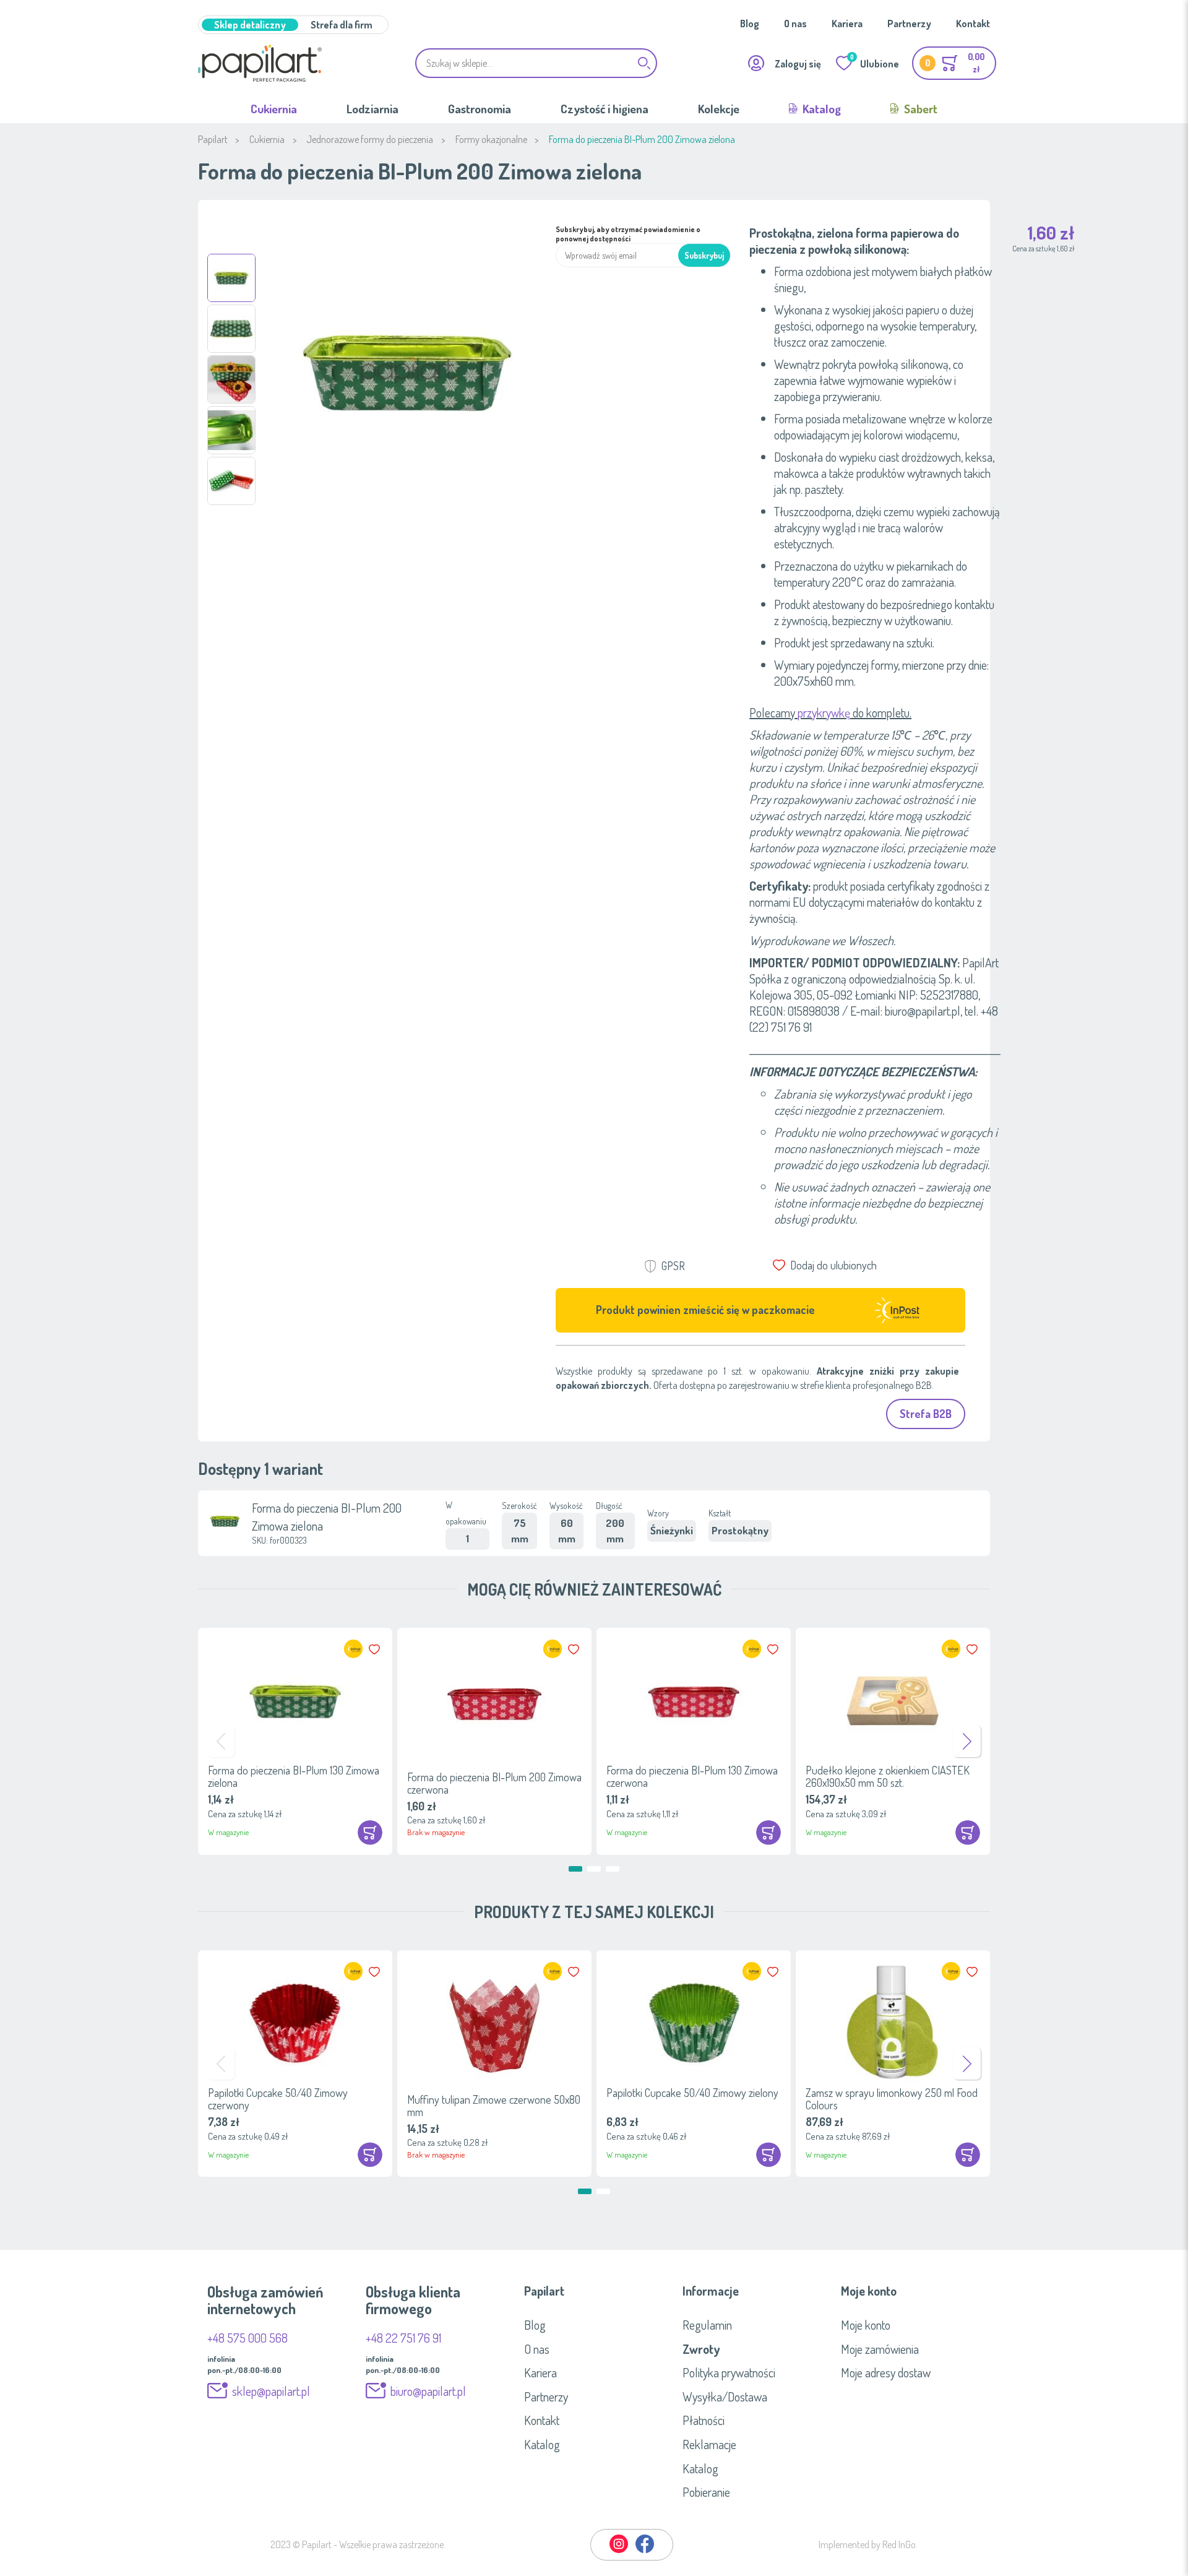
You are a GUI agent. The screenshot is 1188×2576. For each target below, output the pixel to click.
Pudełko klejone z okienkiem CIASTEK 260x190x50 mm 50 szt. (888, 1776)
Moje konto (866, 2325)
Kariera (847, 24)
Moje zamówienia (880, 2349)
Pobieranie (706, 2492)
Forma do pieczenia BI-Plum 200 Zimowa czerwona (494, 1783)
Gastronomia (480, 109)
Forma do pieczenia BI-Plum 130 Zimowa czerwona (692, 1776)
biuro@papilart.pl (428, 2391)
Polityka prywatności (729, 2372)
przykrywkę (824, 712)
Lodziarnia (372, 109)
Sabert (919, 109)
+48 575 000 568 (247, 2338)
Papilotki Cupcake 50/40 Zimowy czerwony (278, 2099)
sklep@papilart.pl (271, 2391)
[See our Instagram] (619, 2551)
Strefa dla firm (342, 25)
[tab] (594, 2291)
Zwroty (701, 2349)
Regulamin (707, 2325)
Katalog (820, 109)
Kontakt (973, 24)
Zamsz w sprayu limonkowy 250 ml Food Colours (892, 2099)
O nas (795, 24)
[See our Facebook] (645, 2551)
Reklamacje (709, 2444)
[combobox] (536, 63)
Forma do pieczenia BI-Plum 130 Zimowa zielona (294, 1776)
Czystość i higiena (605, 109)
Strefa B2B (926, 1414)
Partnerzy (909, 24)
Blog (750, 24)
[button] (231, 278)
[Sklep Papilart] (260, 63)
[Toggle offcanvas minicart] (954, 63)
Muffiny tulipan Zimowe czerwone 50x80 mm (494, 2106)
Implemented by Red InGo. (868, 2544)
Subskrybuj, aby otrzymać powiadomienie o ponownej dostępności (628, 234)
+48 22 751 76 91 (403, 2338)
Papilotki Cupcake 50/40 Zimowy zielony (692, 2093)
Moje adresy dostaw (886, 2372)
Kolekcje (719, 109)
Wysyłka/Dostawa (725, 2397)
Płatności (704, 2420)
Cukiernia (274, 109)
